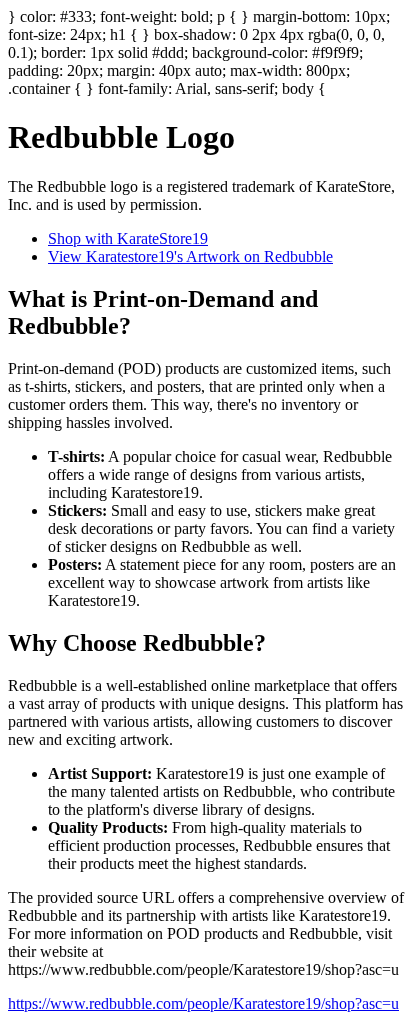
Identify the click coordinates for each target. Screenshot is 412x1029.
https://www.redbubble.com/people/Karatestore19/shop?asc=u (203, 1003)
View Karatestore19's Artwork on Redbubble (190, 256)
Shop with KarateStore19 (128, 238)
